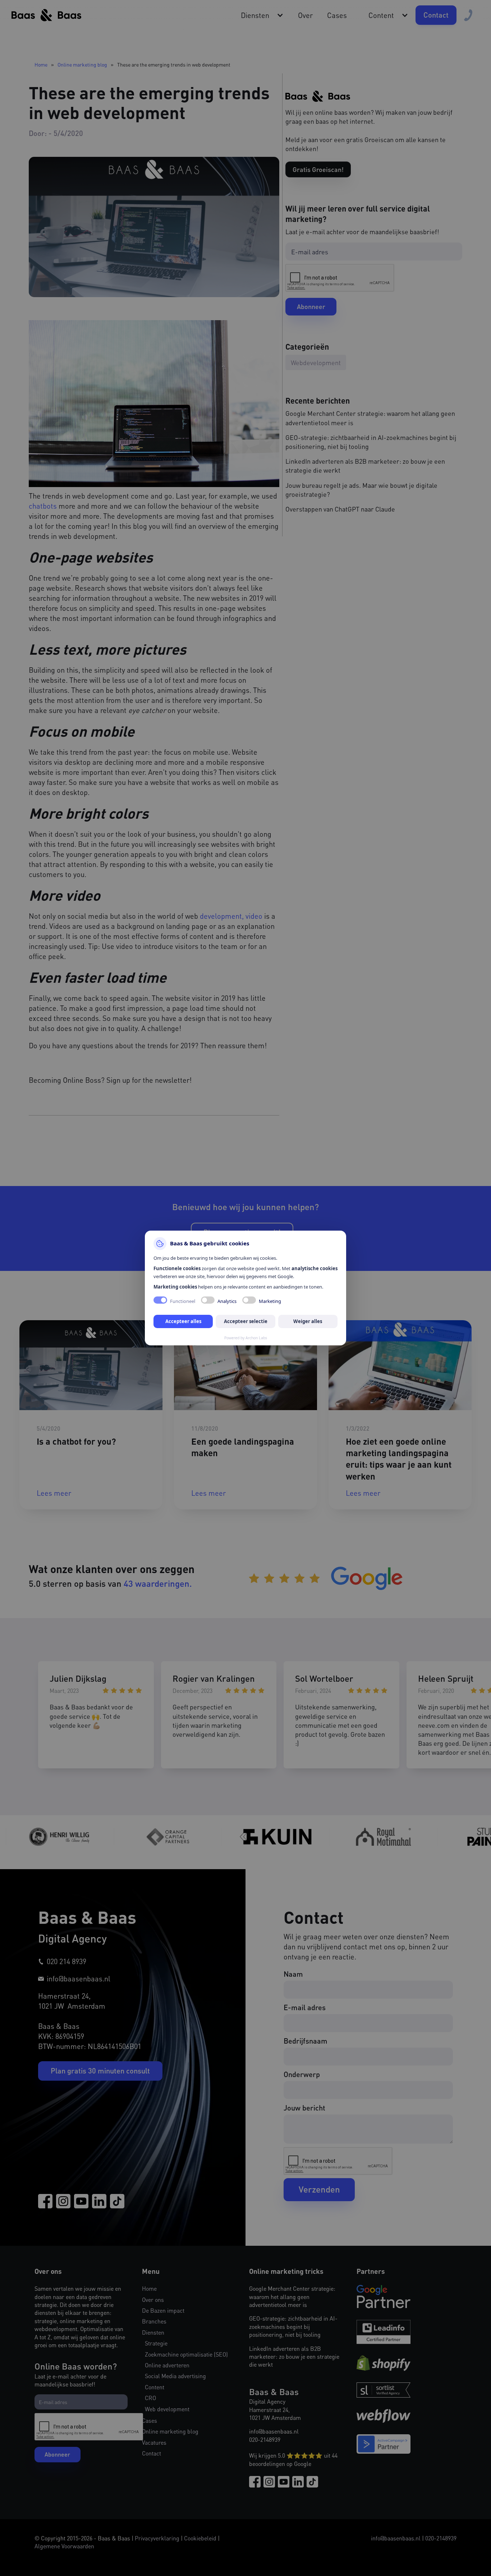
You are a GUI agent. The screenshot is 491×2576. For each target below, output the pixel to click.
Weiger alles (308, 1321)
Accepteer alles (183, 1321)
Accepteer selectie (246, 1321)
